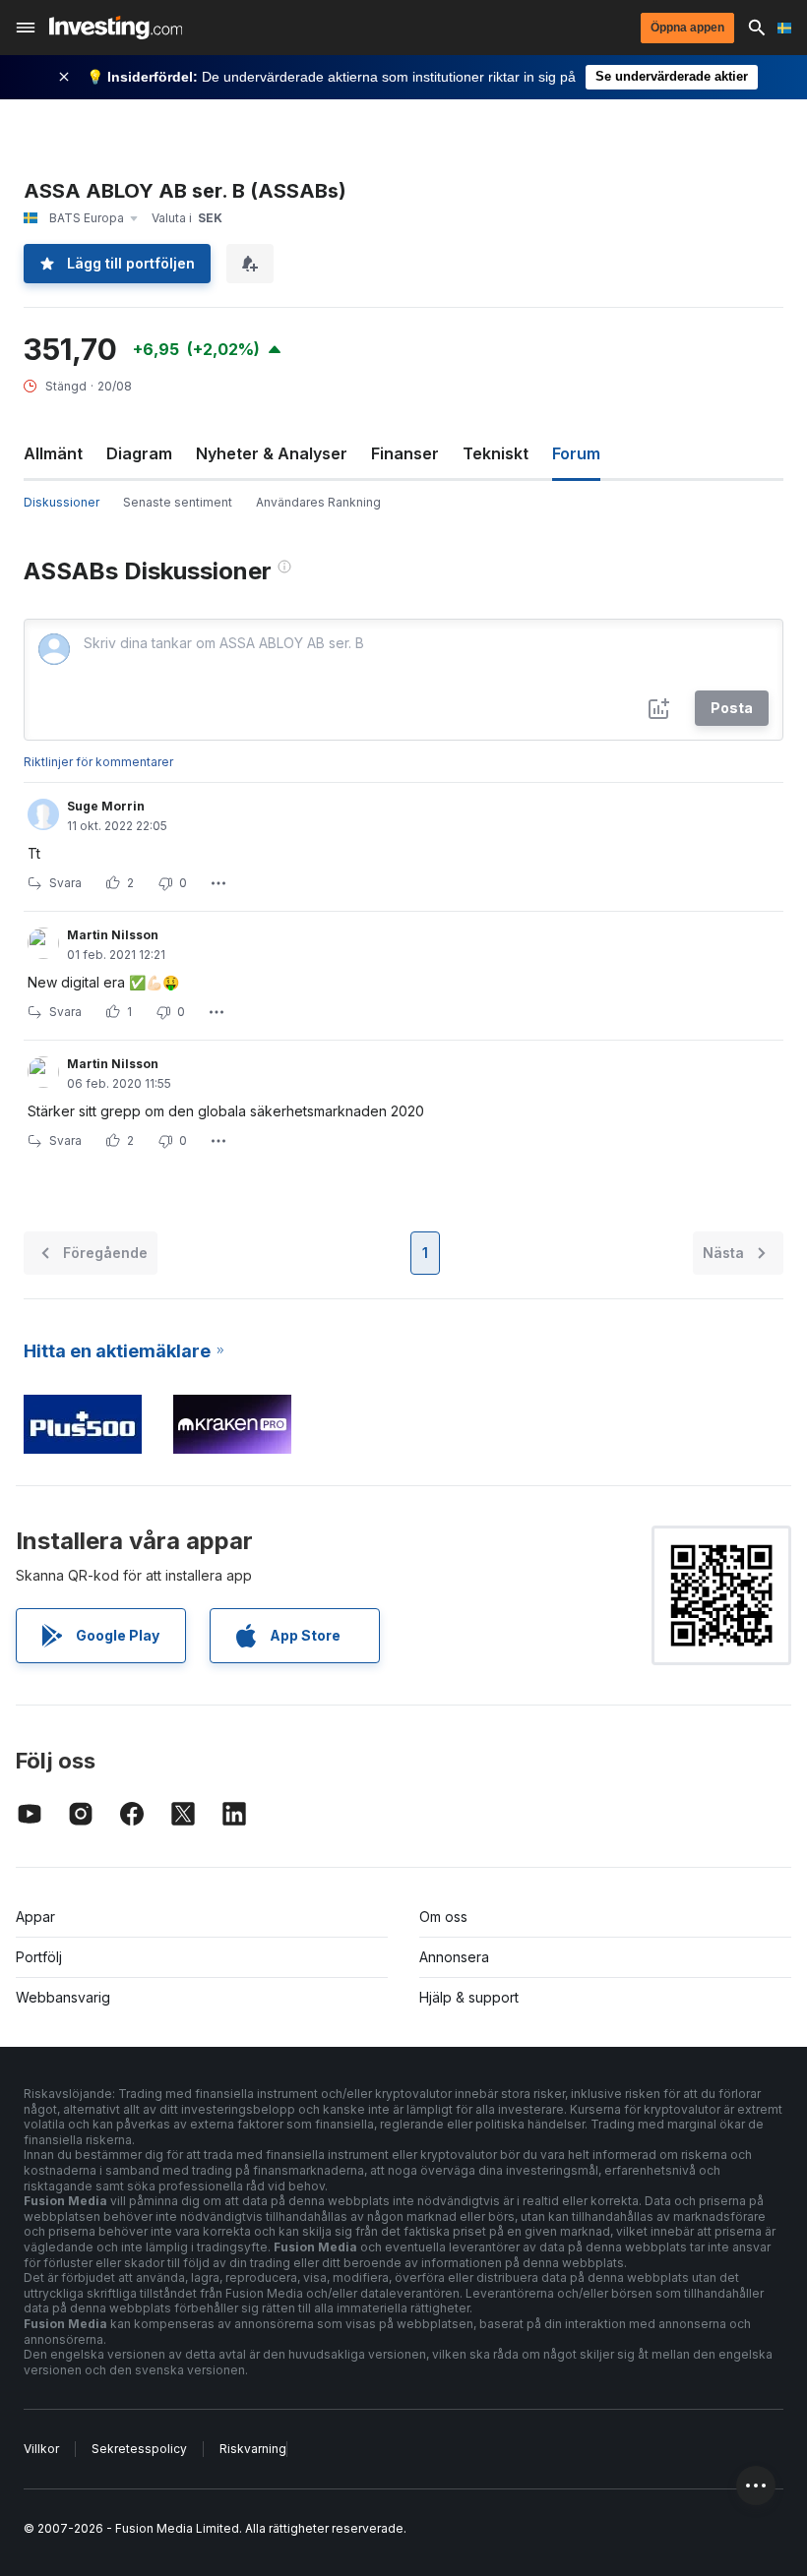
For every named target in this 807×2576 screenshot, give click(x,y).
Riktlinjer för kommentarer (98, 762)
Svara (65, 883)
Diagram (139, 453)
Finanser (405, 453)
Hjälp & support (469, 1997)
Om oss (443, 1917)
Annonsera (454, 1957)
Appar (35, 1917)
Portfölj (39, 1957)
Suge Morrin (106, 806)
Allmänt (53, 453)
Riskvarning (253, 2449)
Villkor (41, 2449)
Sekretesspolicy (139, 2449)
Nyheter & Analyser (272, 453)
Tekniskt (496, 453)
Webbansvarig (63, 1997)
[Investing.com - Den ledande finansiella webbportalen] (116, 28)
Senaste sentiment (178, 502)
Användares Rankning (318, 502)
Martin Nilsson (113, 935)
